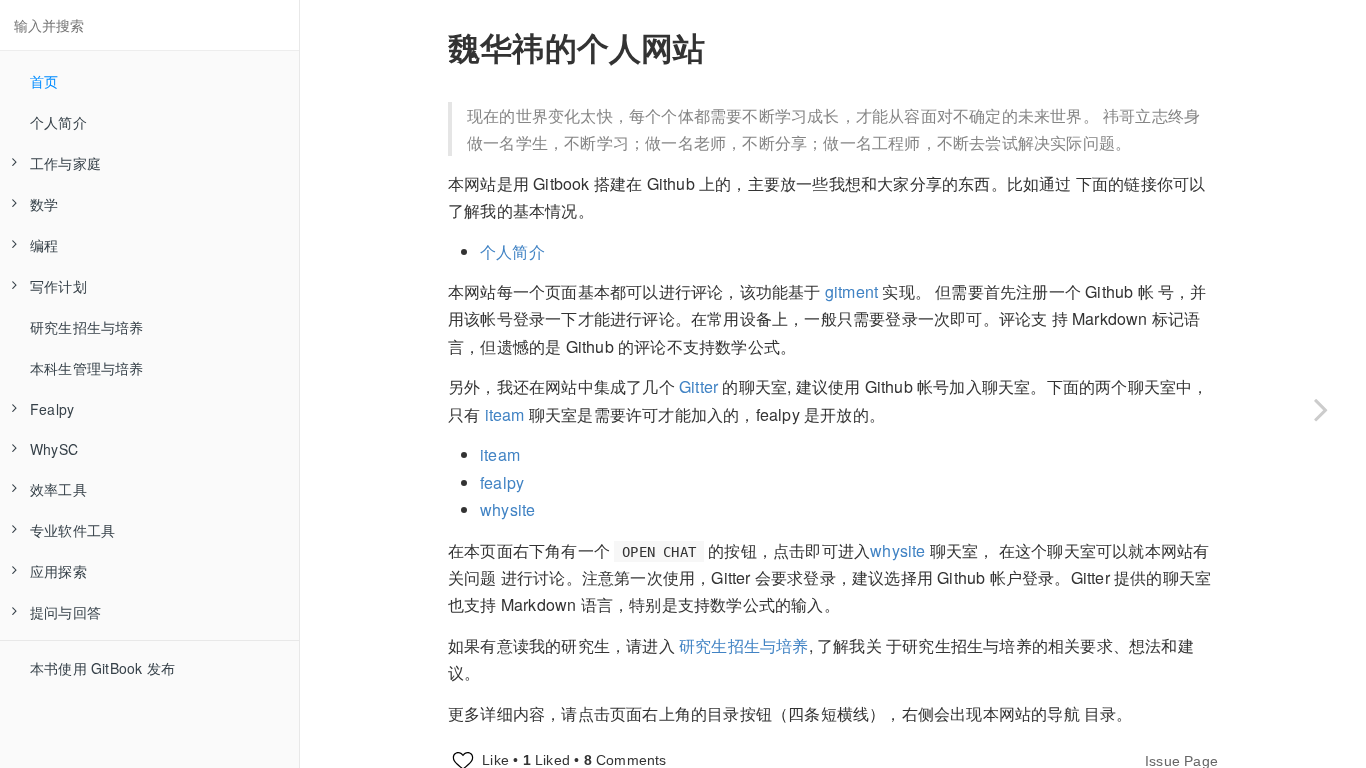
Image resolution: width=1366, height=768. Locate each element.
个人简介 (58, 122)
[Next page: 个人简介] (1321, 409)
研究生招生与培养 (87, 327)
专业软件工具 (72, 530)
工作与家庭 (65, 163)
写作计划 (58, 286)
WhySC (54, 449)
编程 (44, 245)
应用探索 (58, 571)
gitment (851, 291)
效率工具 (58, 489)
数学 (44, 204)
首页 (44, 81)
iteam (507, 414)
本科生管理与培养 (87, 368)
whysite (507, 509)
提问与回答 (65, 612)
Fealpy (52, 409)
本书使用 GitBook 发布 (102, 668)
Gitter (698, 386)
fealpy (502, 482)
